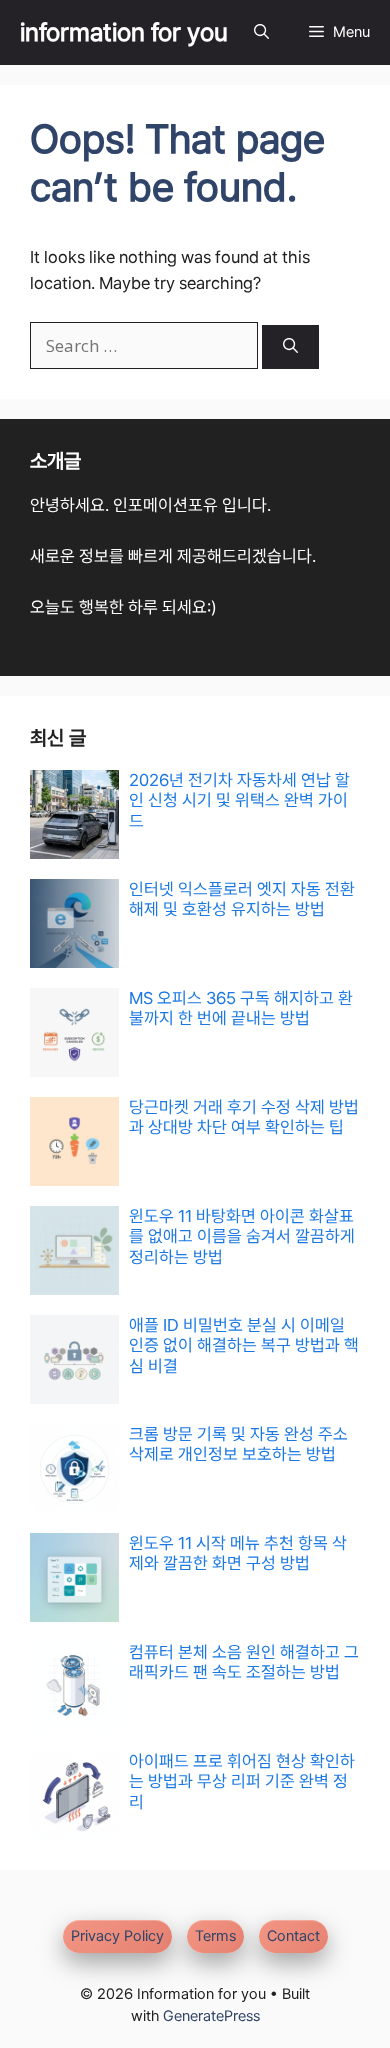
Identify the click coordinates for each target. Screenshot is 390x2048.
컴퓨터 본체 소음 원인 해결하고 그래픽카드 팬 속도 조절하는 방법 (244, 1662)
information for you (124, 32)
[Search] (290, 347)
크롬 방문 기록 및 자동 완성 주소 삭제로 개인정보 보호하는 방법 (238, 1444)
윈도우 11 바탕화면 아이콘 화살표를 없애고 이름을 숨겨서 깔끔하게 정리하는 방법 (242, 1236)
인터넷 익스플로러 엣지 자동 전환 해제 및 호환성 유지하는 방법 (242, 899)
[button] (261, 32)
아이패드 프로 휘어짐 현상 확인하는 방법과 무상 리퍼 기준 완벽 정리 (242, 1781)
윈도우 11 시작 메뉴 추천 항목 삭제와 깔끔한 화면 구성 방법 (238, 1553)
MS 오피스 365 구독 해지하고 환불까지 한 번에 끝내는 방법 (241, 1008)
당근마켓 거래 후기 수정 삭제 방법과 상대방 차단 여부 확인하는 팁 (244, 1117)
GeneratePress (211, 2016)
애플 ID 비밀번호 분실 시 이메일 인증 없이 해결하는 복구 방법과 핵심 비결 (244, 1345)
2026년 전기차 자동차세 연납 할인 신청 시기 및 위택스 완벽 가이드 (239, 800)
